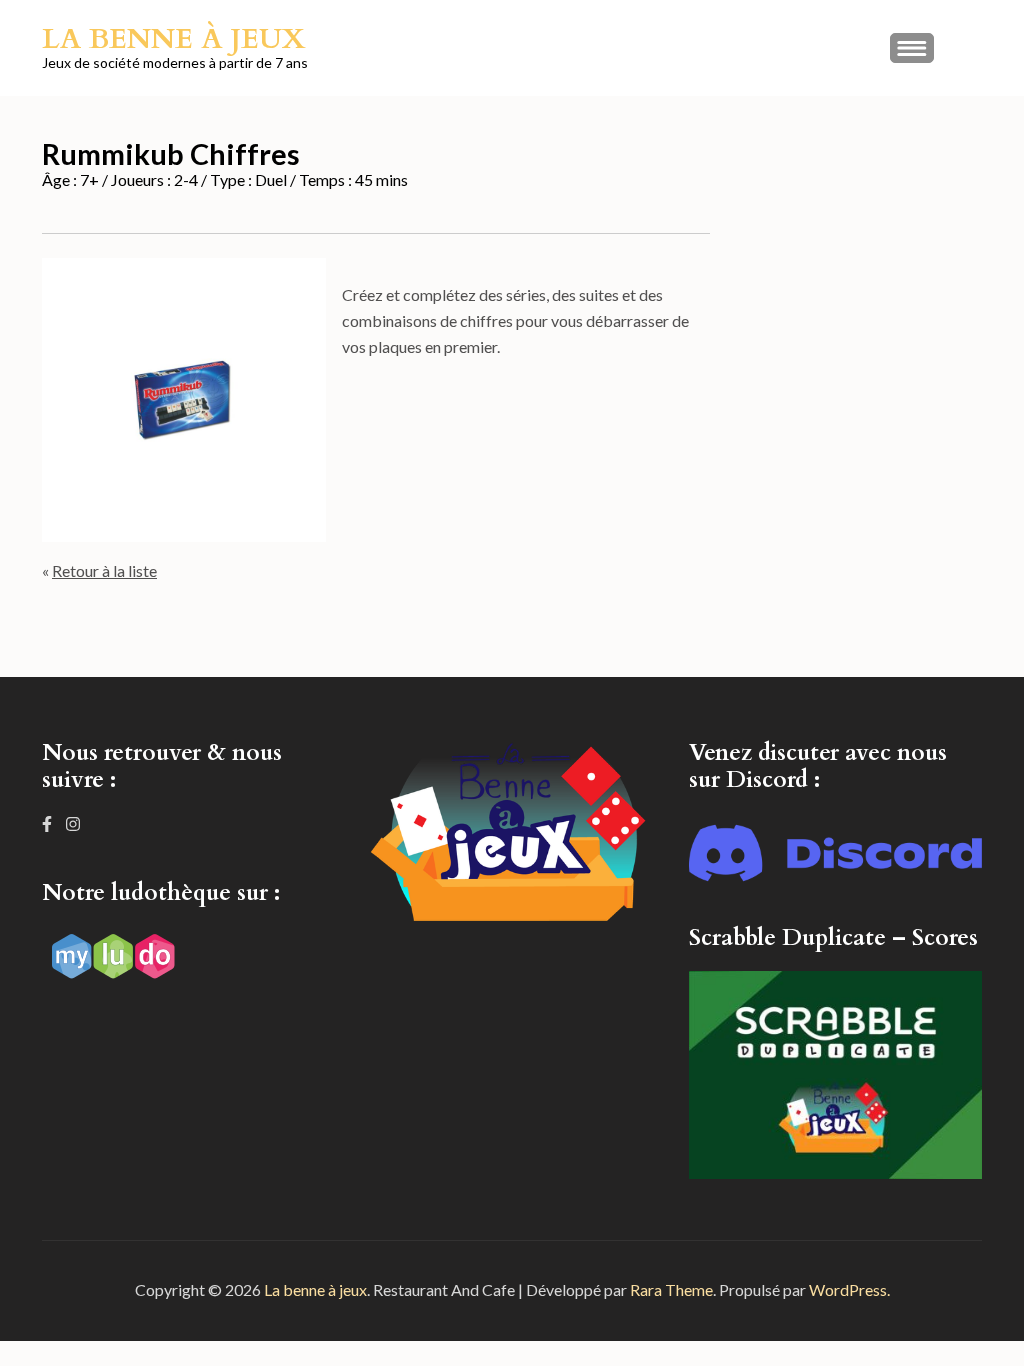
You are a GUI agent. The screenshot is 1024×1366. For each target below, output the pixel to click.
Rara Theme (671, 1289)
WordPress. (849, 1289)
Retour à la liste (104, 570)
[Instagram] (73, 823)
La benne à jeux (174, 39)
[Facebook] (47, 823)
